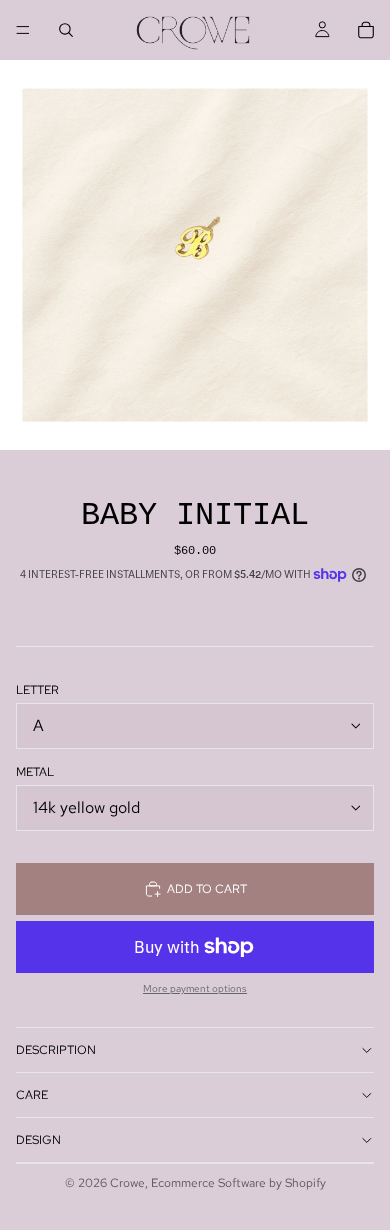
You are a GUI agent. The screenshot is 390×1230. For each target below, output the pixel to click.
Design (38, 1140)
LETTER (37, 690)
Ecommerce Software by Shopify (238, 1183)
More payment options (195, 989)
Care (32, 1095)
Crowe (127, 1183)
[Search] (66, 30)
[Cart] (366, 30)
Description (56, 1050)
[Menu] (23, 30)
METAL (35, 772)
